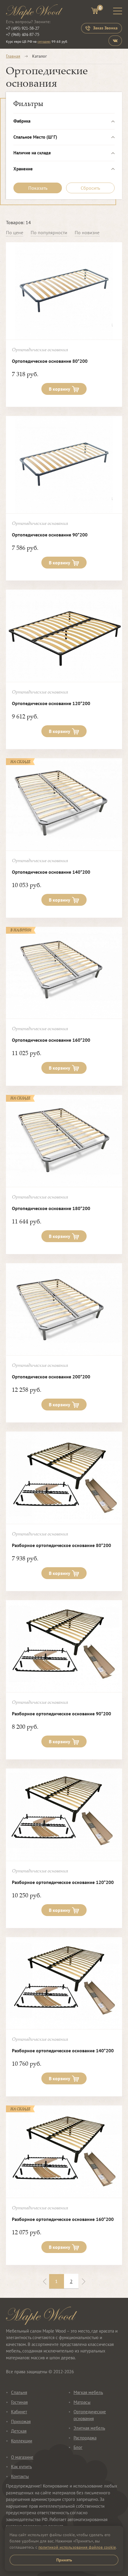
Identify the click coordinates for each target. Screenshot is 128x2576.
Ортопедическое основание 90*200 (50, 535)
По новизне (87, 232)
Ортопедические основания (90, 2415)
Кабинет (19, 2412)
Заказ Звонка (105, 28)
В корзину (60, 389)
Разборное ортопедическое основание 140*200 (63, 2051)
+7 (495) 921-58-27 (23, 28)
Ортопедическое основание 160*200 (51, 1040)
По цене (15, 232)
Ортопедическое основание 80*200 (50, 361)
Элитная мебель (89, 2428)
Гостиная (19, 2402)
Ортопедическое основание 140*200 (51, 872)
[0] (95, 12)
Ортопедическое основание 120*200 (51, 703)
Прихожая (21, 2421)
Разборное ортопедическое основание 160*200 (63, 2219)
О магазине (22, 2457)
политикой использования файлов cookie (77, 2547)
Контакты (20, 2476)
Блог (78, 2447)
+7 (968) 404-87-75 (23, 34)
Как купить (21, 2467)
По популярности (49, 232)
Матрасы (82, 2402)
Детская (19, 2431)
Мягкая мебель (88, 2392)
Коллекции (22, 2441)
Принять (64, 2560)
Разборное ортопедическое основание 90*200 (61, 1714)
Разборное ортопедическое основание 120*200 (63, 1882)
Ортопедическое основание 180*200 (51, 1208)
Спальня (19, 2392)
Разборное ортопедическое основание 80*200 (61, 1545)
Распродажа (85, 2438)
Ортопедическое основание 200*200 (51, 1377)
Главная (13, 56)
